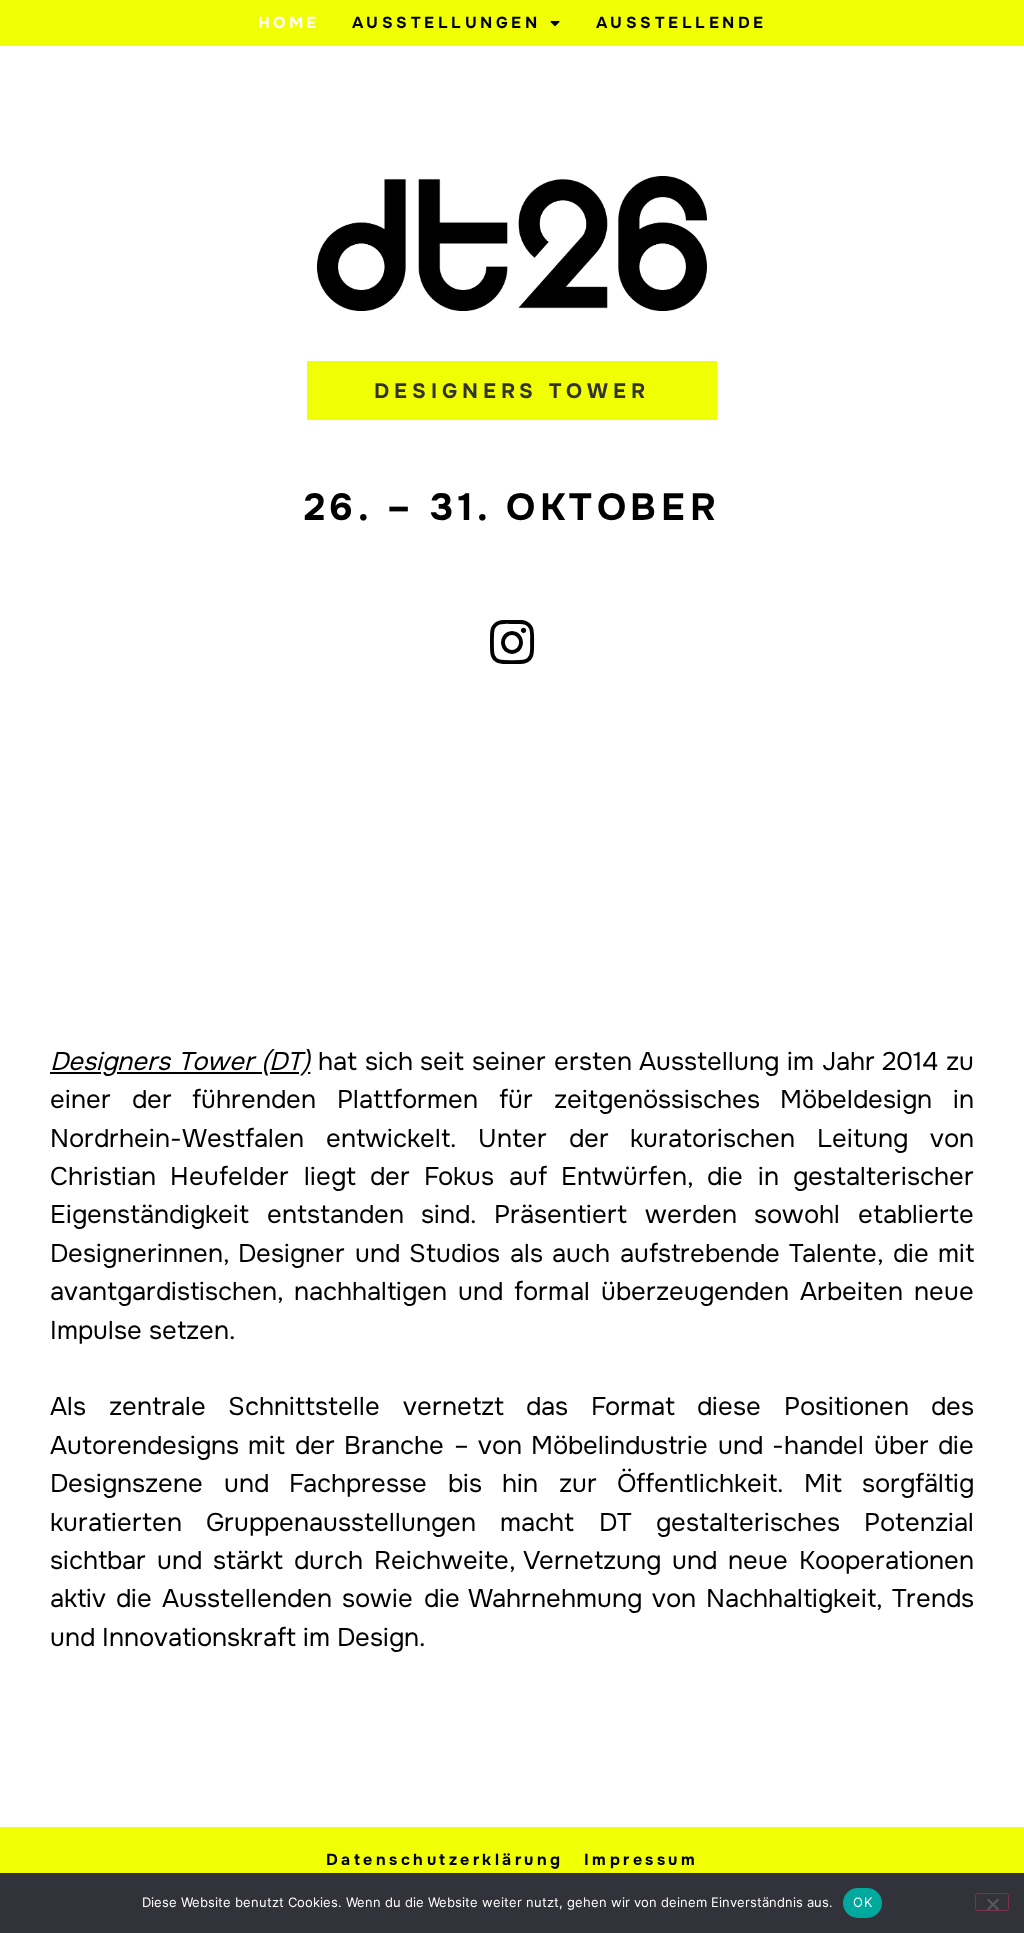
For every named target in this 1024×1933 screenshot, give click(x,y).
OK (862, 1902)
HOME (289, 22)
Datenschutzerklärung (445, 1859)
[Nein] (992, 1902)
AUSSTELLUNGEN (446, 22)
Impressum (641, 1859)
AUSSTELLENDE (681, 22)
